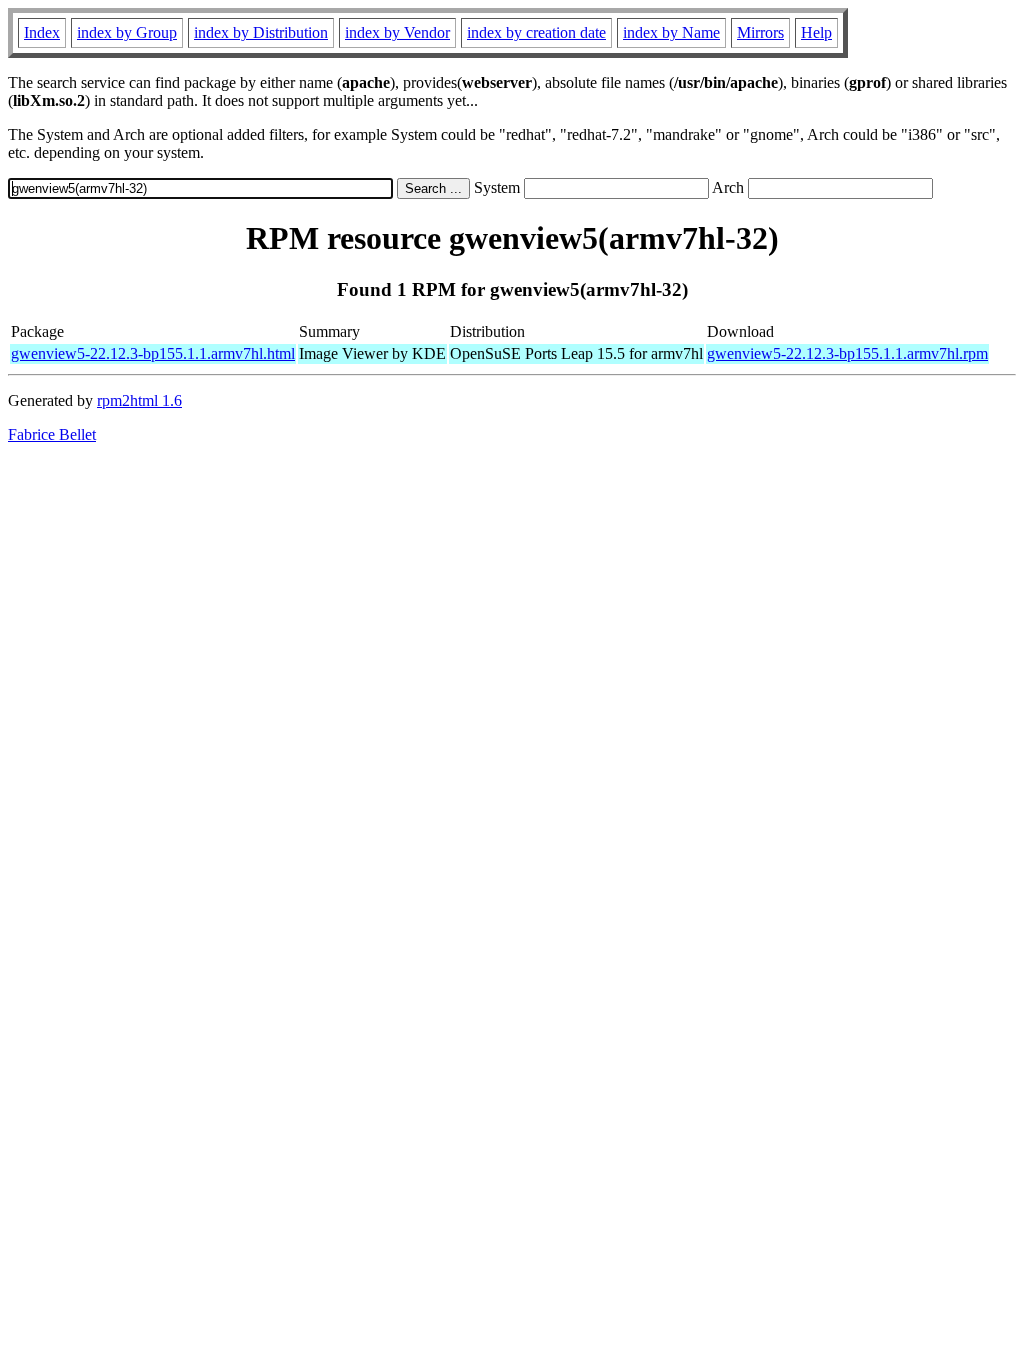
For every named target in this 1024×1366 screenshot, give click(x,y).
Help (816, 32)
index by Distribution (261, 32)
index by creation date (536, 32)
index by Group (127, 32)
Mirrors (760, 32)
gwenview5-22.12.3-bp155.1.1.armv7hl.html (153, 353)
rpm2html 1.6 (139, 400)
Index (42, 32)
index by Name (671, 32)
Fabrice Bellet (52, 434)
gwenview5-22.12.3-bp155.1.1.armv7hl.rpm (847, 353)
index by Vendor (397, 32)
